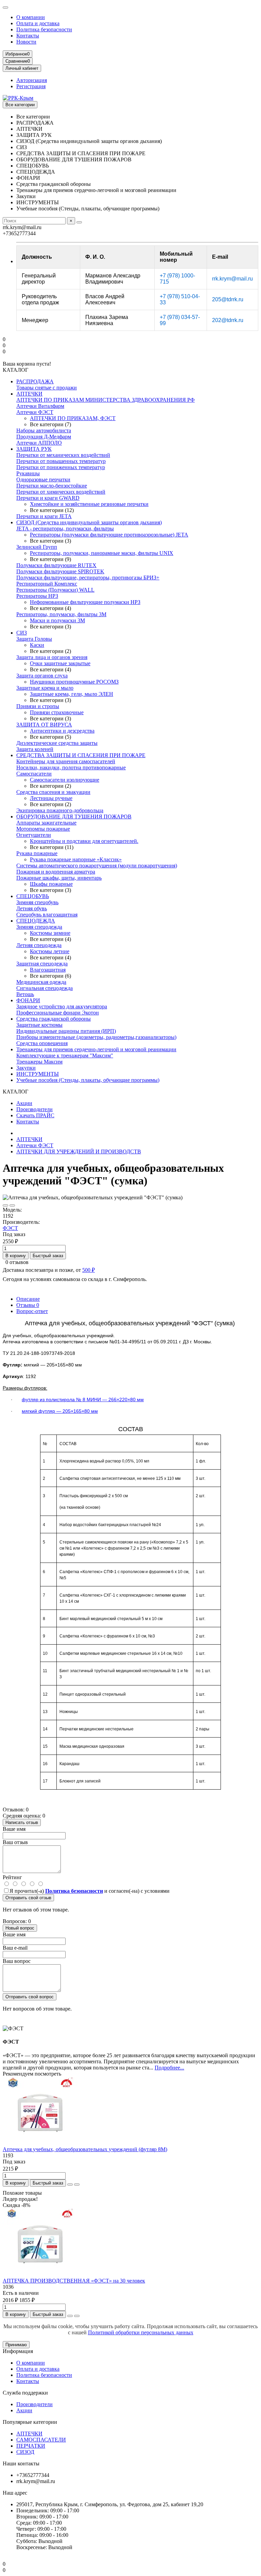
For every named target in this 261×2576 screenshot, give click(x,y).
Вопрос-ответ (32, 1311)
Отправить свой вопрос (30, 1997)
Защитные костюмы (39, 1025)
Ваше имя (14, 1829)
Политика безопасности (44, 29)
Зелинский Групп (37, 547)
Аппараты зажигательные (46, 823)
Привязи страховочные (57, 712)
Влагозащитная (48, 970)
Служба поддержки (25, 2393)
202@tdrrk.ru (228, 320)
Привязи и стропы (38, 706)
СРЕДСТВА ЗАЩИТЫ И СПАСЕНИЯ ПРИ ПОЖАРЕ (81, 755)
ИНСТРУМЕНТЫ (38, 1074)
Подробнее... (169, 2068)
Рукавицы (28, 473)
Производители (34, 1109)
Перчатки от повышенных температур (61, 461)
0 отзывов (17, 1262)
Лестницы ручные (51, 798)
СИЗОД (25, 2452)
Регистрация (31, 86)
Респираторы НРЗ (37, 596)
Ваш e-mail (15, 1948)
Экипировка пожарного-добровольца (60, 810)
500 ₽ (89, 1270)
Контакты (28, 36)
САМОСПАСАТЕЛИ (41, 2440)
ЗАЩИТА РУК (34, 449)
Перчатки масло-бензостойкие (52, 486)
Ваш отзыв (15, 1842)
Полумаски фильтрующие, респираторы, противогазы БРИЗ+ (88, 578)
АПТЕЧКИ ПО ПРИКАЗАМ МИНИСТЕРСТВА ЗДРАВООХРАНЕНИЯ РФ (106, 400)
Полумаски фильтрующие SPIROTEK (60, 571)
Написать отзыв (22, 1822)
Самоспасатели (34, 774)
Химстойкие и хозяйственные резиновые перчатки (89, 504)
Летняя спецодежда (39, 945)
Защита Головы (34, 639)
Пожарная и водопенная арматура (56, 872)
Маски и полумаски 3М (57, 620)
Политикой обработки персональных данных (141, 2332)
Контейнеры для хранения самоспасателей (66, 761)
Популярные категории (30, 2422)
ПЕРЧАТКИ (31, 2446)
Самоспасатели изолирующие (65, 780)
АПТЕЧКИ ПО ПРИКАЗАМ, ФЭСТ (73, 418)
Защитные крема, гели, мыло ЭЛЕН (72, 694)
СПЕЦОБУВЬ (33, 896)
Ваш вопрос (17, 1961)
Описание (28, 1299)
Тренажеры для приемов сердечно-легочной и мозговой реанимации (96, 1049)
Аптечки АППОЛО (39, 443)
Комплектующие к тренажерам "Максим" (65, 1055)
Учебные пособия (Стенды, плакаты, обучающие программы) (88, 1080)
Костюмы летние (50, 951)
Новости (26, 42)
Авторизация (32, 80)
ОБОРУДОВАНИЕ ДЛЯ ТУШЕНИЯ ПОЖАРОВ (74, 817)
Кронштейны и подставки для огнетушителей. (84, 841)
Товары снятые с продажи (47, 388)
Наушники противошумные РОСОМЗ (74, 682)
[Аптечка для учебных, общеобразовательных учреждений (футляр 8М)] (40, 2143)
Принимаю (16, 2345)
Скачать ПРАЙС (35, 1115)
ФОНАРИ (28, 1000)
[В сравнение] (12, 1205)
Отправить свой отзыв (28, 1898)
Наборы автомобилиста (44, 430)
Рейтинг (12, 1877)
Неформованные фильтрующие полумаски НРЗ (85, 602)
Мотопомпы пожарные (43, 829)
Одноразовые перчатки (43, 479)
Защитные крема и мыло (45, 688)
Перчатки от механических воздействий (63, 455)
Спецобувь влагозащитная (47, 915)
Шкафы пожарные (51, 884)
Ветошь (25, 994)
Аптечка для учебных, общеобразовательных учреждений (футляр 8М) (85, 2149)
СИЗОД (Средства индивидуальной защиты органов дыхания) (89, 522)
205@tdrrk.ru (228, 299)
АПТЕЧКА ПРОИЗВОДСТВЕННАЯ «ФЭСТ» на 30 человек (74, 2281)
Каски (37, 645)
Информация (18, 2351)
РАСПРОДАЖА (35, 381)
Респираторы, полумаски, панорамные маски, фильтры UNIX (102, 553)
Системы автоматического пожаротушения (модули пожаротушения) (97, 866)
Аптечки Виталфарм (40, 406)
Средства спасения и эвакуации (53, 792)
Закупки (26, 1068)
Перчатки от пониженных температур (61, 467)
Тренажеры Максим (39, 1062)
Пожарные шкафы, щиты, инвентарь (59, 878)
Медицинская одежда (41, 982)
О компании (31, 17)
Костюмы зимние (50, 933)
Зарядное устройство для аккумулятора (62, 1006)
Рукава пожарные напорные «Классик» (76, 859)
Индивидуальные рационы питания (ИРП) (66, 1031)
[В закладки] (5, 1205)
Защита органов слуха (42, 676)
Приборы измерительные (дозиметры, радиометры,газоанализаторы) (96, 1037)
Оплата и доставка (38, 23)
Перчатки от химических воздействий (61, 492)
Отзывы (28, 1305)
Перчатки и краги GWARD (48, 498)
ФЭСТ (10, 1228)
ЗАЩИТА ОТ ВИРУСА (44, 725)
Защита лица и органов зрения (52, 657)
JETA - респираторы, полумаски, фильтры (65, 529)
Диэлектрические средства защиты (57, 743)
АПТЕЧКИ (29, 394)
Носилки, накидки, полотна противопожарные (71, 767)
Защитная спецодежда (42, 964)
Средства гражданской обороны (54, 1019)
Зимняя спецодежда (39, 927)
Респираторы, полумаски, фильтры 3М (61, 614)
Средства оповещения (42, 1043)
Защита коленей (35, 749)
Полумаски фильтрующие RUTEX (56, 565)
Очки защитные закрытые (60, 663)
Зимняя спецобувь (37, 902)
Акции (24, 1103)
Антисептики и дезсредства (62, 731)
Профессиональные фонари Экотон (58, 1013)
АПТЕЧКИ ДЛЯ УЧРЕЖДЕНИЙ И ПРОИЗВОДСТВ (79, 1151)
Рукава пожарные (37, 853)
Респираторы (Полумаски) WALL (55, 590)
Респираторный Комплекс (47, 584)
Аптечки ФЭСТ (35, 412)
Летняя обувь (32, 908)
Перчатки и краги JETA (44, 516)
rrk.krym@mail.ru (232, 279)
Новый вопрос (20, 1928)
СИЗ (22, 633)
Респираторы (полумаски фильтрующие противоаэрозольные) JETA (109, 535)
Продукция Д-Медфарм (44, 437)
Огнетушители (34, 835)
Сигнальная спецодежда (45, 988)
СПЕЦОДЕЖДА (36, 921)
